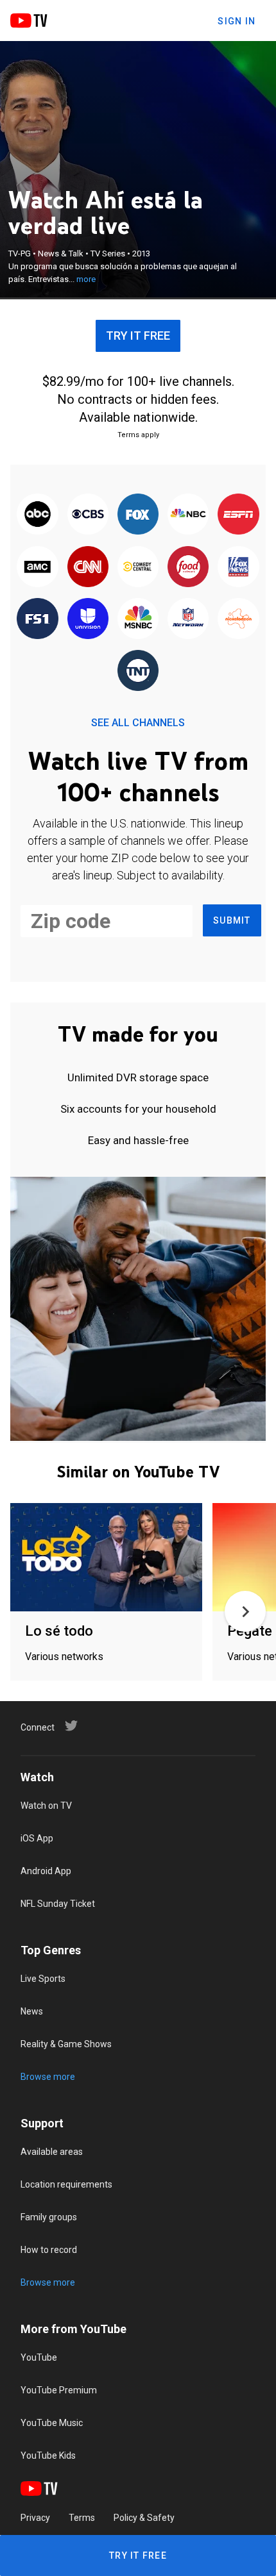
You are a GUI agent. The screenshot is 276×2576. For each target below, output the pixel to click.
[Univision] (88, 619)
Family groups (49, 2217)
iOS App (37, 1838)
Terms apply (138, 435)
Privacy (35, 2518)
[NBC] (188, 515)
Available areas (52, 2152)
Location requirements (66, 2184)
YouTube (39, 2357)
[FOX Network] (138, 515)
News (32, 2011)
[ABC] (37, 515)
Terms (82, 2518)
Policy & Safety (144, 2518)
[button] (245, 1611)
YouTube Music (52, 2423)
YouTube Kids (48, 2456)
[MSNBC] (138, 619)
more (86, 279)
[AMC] (37, 567)
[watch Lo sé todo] (106, 1558)
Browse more (48, 2077)
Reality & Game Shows (66, 2044)
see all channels (138, 723)
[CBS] (88, 515)
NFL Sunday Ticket (58, 1904)
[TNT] (138, 671)
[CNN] (88, 567)
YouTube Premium (59, 2390)
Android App (46, 1871)
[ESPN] (238, 515)
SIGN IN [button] (237, 21)
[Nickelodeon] (238, 619)
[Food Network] (188, 567)
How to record (49, 2250)
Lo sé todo (59, 1631)
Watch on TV (46, 1806)
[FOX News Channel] (238, 567)
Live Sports (43, 1979)
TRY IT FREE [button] (138, 336)
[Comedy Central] (138, 567)
